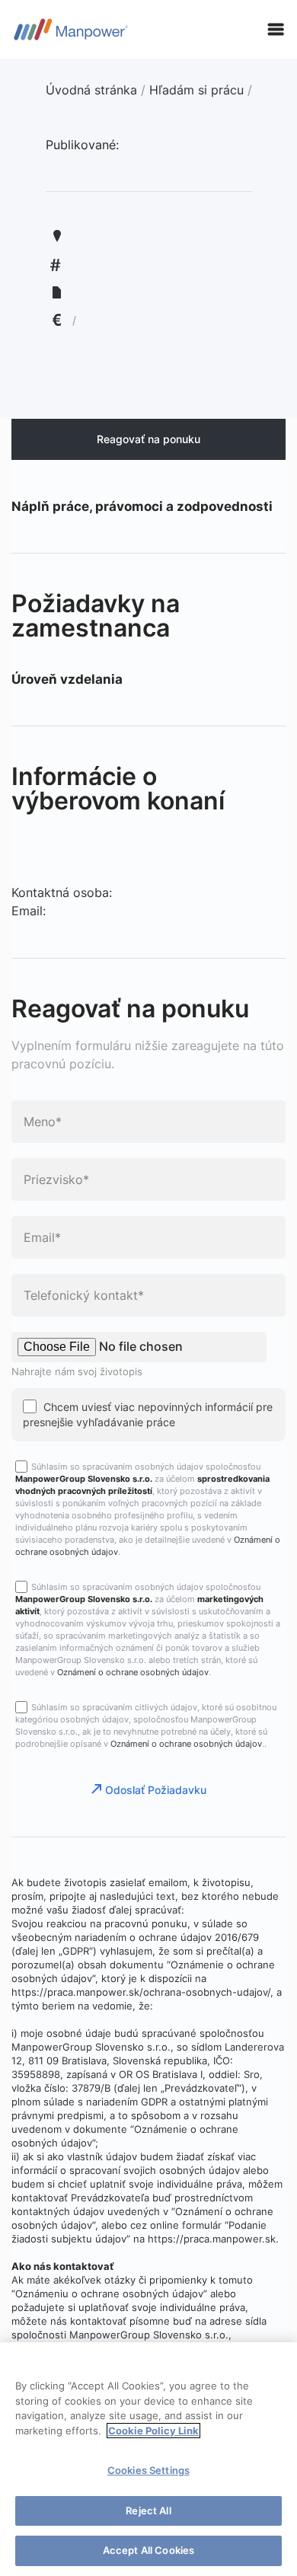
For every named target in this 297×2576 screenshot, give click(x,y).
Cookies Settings (148, 2470)
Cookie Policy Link (153, 2431)
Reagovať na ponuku (148, 439)
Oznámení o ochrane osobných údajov (133, 1672)
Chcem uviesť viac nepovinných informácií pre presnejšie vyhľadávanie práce (148, 1414)
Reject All (148, 2511)
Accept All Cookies (148, 2550)
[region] (148, 2459)
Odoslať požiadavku (156, 1790)
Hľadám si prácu (196, 90)
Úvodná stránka (91, 90)
